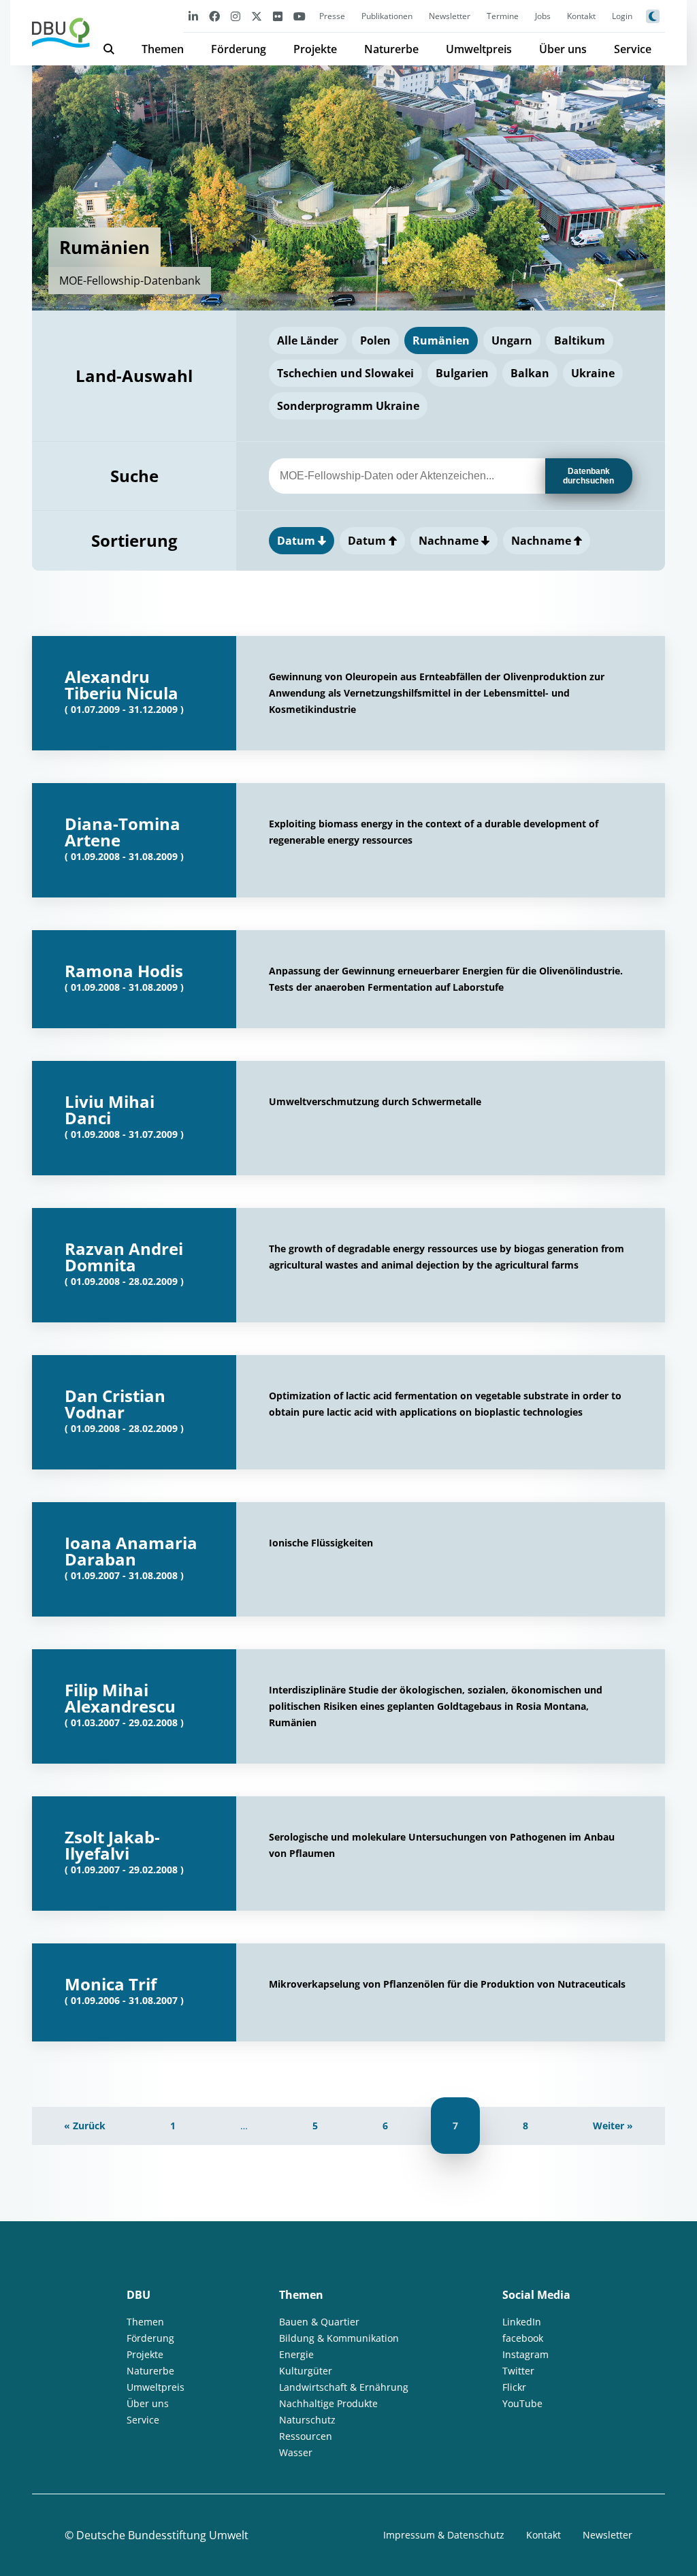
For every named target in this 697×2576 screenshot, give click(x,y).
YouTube (522, 2403)
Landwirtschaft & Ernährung (344, 2387)
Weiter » (613, 2126)
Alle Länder (308, 340)
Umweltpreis (479, 49)
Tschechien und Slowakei (345, 373)
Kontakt (581, 16)
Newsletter (450, 16)
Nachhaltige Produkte (328, 2403)
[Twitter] (257, 16)
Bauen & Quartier (319, 2322)
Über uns (563, 49)
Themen (163, 49)
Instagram (525, 2354)
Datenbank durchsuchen (588, 476)
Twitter (518, 2371)
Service (633, 49)
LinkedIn (522, 2322)
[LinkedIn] (193, 16)
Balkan (530, 373)
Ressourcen (306, 2436)
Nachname (450, 541)
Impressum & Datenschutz (444, 2535)
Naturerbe (391, 49)
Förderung (239, 49)
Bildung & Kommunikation (339, 2338)
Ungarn (512, 340)
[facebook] (214, 16)
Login (622, 16)
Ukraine (593, 373)
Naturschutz (307, 2420)
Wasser (296, 2452)
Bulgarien (462, 373)
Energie (296, 2354)
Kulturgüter (306, 2371)
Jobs (543, 16)
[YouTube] (299, 16)
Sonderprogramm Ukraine (348, 406)
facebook (523, 2338)
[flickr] (278, 16)
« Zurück (85, 2126)
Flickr (514, 2387)
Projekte (315, 49)
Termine (503, 16)
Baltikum (580, 340)
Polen (375, 340)
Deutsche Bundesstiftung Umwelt (162, 2535)
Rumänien (441, 340)
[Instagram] (236, 16)
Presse (332, 16)
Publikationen (387, 16)
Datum (297, 541)
